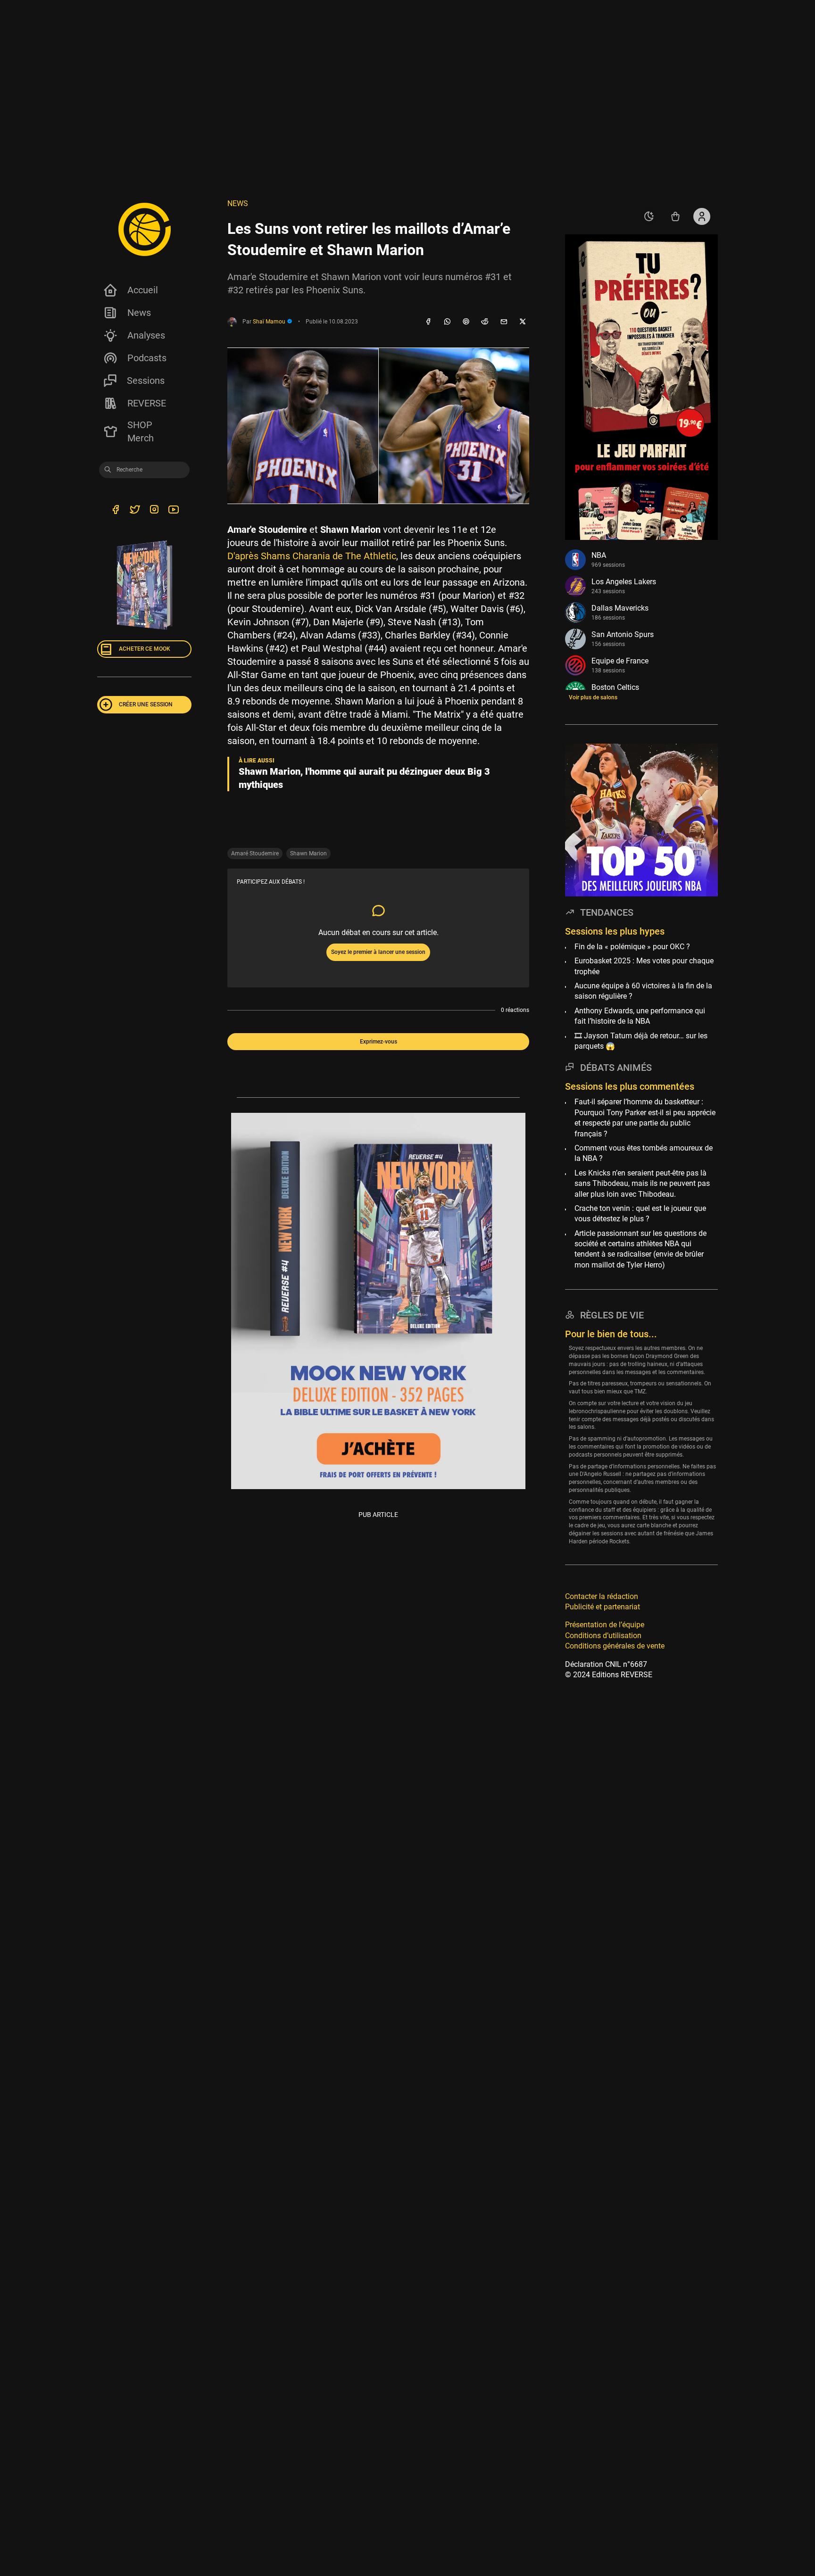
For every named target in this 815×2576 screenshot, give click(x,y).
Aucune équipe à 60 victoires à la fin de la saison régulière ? (643, 991)
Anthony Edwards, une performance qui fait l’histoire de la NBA (640, 1016)
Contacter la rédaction (602, 1596)
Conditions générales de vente (615, 1646)
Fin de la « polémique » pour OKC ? (632, 947)
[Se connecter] (702, 216)
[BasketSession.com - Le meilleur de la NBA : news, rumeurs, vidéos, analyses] (144, 229)
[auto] (649, 216)
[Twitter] (135, 511)
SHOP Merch (141, 431)
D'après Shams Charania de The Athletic (312, 556)
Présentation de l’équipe (605, 1625)
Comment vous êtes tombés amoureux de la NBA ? (644, 1153)
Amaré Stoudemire (255, 853)
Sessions (146, 381)
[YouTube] (173, 511)
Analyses (146, 335)
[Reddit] (485, 322)
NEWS (238, 203)
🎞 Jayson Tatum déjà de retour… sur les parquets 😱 (641, 1040)
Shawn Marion (308, 853)
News (139, 313)
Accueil (143, 290)
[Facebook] (428, 322)
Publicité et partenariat (603, 1607)
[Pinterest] (466, 322)
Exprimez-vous (378, 1042)
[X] (523, 322)
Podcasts (147, 358)
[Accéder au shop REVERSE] (675, 216)
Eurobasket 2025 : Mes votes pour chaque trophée (644, 966)
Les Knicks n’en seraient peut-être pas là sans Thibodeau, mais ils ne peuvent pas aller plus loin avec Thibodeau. (642, 1183)
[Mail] (504, 322)
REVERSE (147, 403)
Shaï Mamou (270, 322)
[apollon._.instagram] (154, 511)
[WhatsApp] (447, 322)
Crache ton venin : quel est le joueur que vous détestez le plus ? (640, 1213)
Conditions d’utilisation (603, 1635)
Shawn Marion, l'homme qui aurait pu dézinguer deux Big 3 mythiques (364, 778)
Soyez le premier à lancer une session (378, 952)
